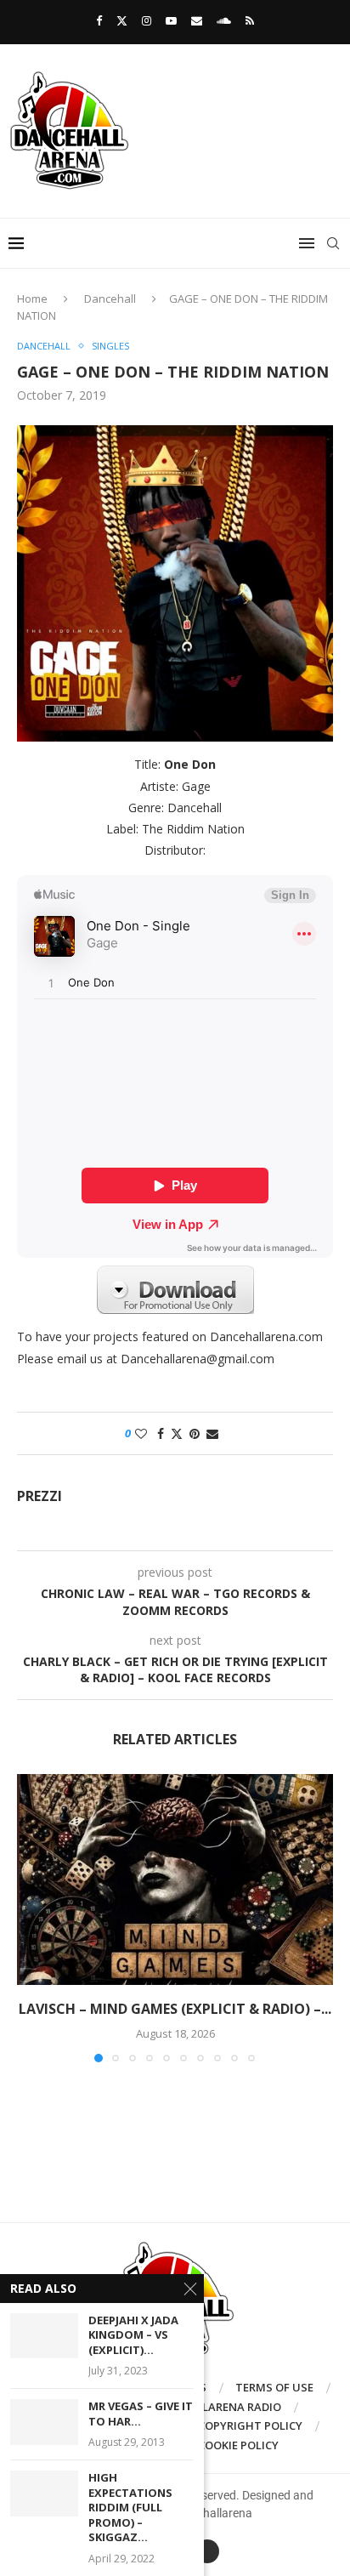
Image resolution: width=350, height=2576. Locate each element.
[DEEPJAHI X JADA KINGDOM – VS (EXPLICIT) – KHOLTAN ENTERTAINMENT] (44, 2336)
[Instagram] (147, 20)
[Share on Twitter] (177, 1433)
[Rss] (250, 20)
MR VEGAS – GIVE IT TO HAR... (141, 2414)
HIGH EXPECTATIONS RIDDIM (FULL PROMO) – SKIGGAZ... (130, 2508)
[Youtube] (171, 20)
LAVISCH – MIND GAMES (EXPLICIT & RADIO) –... (175, 2009)
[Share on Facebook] (161, 1433)
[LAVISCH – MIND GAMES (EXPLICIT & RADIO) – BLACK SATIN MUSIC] (175, 1879)
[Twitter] (122, 20)
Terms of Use (274, 2387)
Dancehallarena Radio (212, 2407)
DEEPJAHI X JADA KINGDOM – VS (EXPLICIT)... (133, 2335)
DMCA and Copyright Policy (220, 2425)
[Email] (197, 20)
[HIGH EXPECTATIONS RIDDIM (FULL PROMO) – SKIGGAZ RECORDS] (44, 2493)
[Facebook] (99, 20)
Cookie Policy (238, 2445)
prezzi (40, 1496)
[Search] (333, 243)
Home (32, 299)
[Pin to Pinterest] (195, 1433)
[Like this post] (141, 1433)
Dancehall (110, 299)
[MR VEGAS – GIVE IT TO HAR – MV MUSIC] (44, 2422)
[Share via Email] (212, 1433)
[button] (31, 1918)
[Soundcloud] (224, 20)
